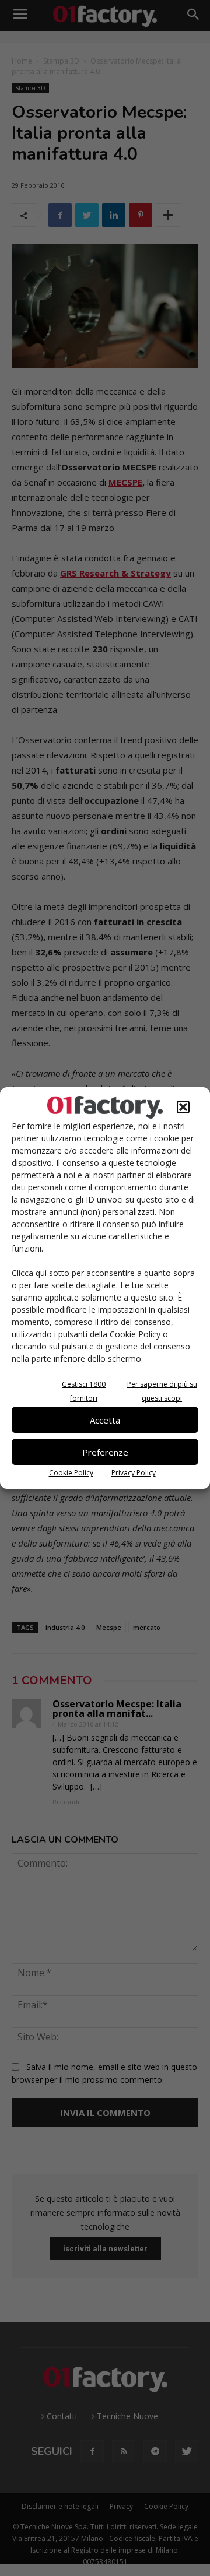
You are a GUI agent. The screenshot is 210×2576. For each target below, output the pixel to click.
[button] (183, 1107)
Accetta (105, 1420)
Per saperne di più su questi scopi (162, 1391)
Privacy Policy (134, 1473)
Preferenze (105, 1452)
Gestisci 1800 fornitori (84, 1391)
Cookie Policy (71, 1473)
